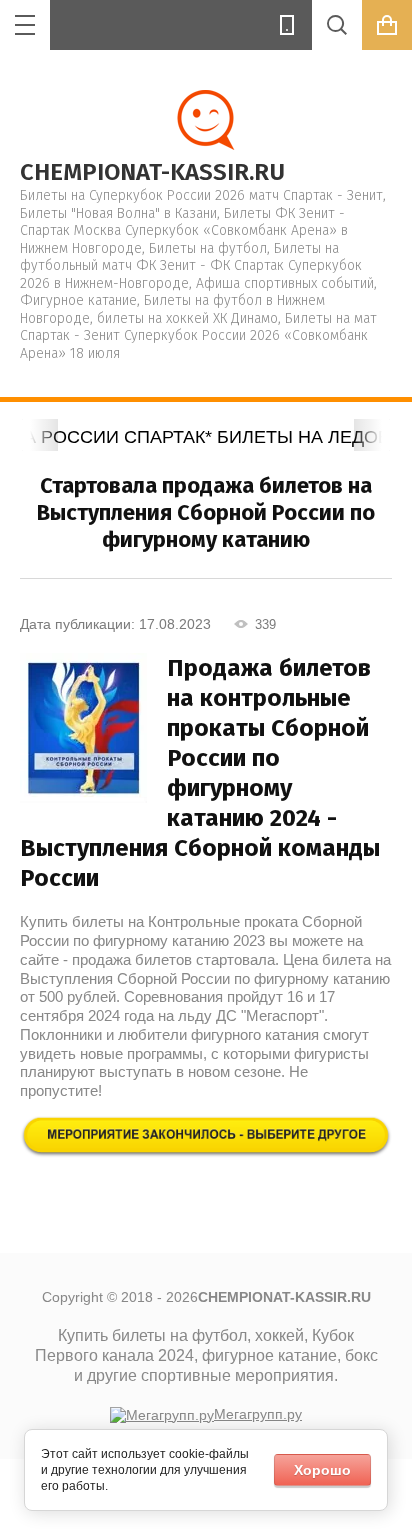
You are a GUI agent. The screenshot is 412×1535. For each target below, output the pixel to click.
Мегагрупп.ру (258, 1414)
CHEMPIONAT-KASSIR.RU (152, 172)
